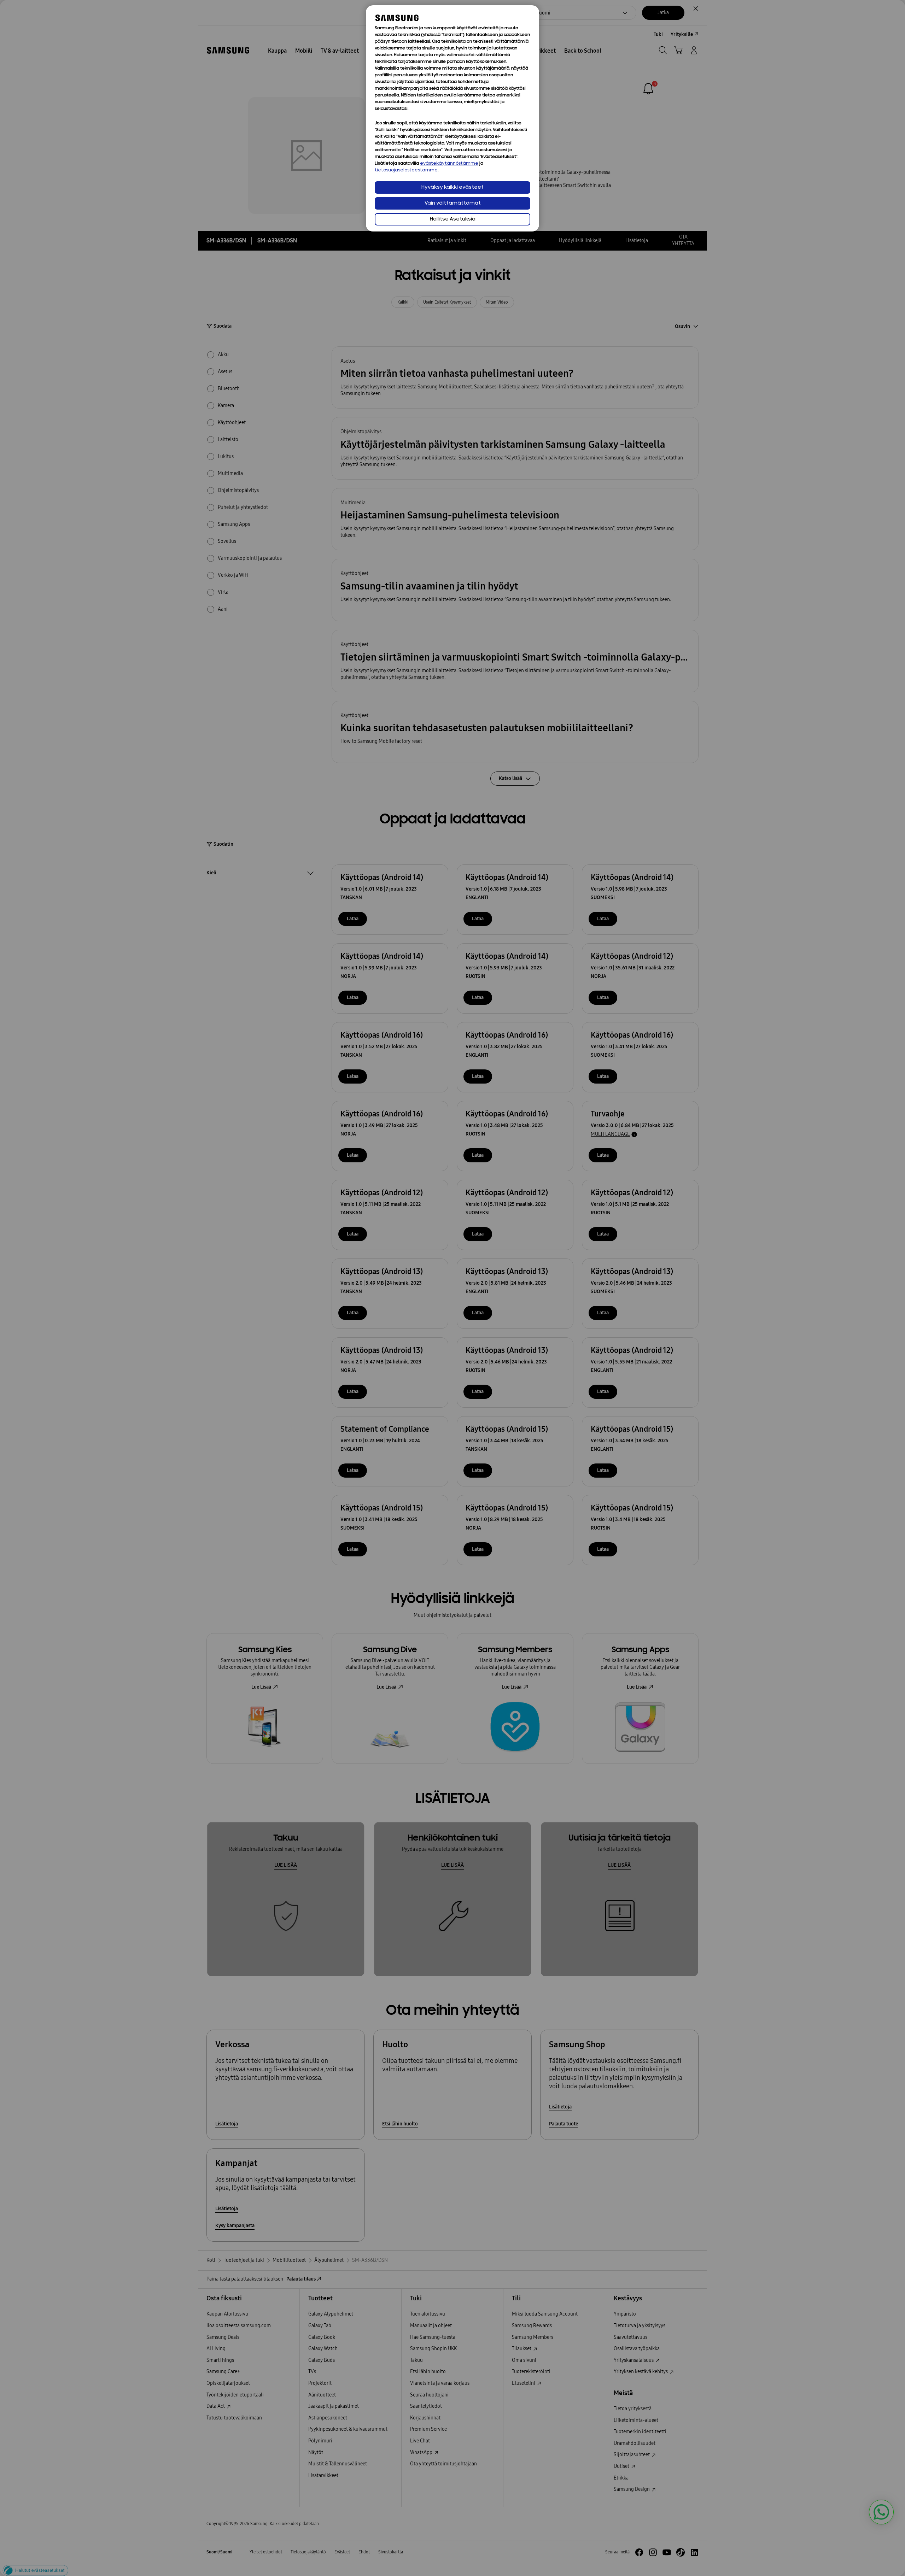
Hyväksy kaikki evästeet (452, 187)
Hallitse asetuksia (453, 219)
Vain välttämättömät (453, 203)
